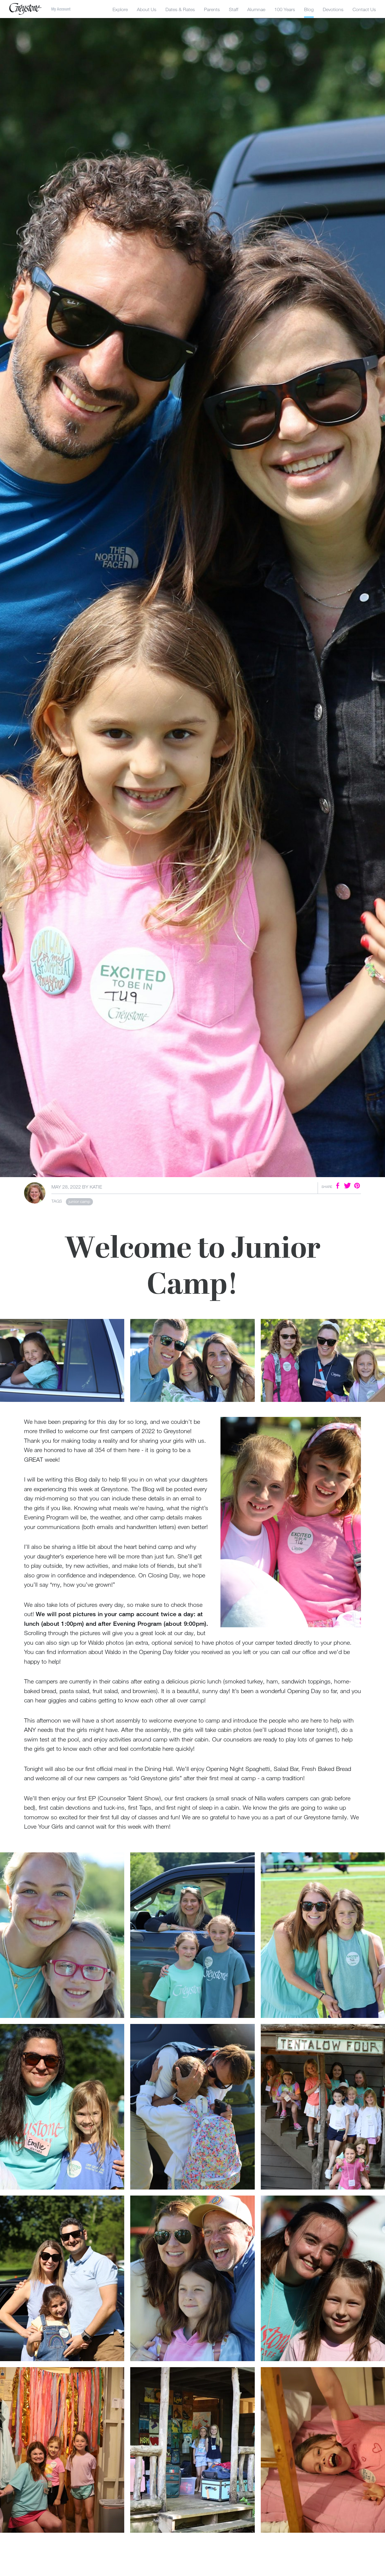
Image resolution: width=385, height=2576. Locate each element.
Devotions (333, 9)
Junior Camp (79, 1201)
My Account (61, 9)
